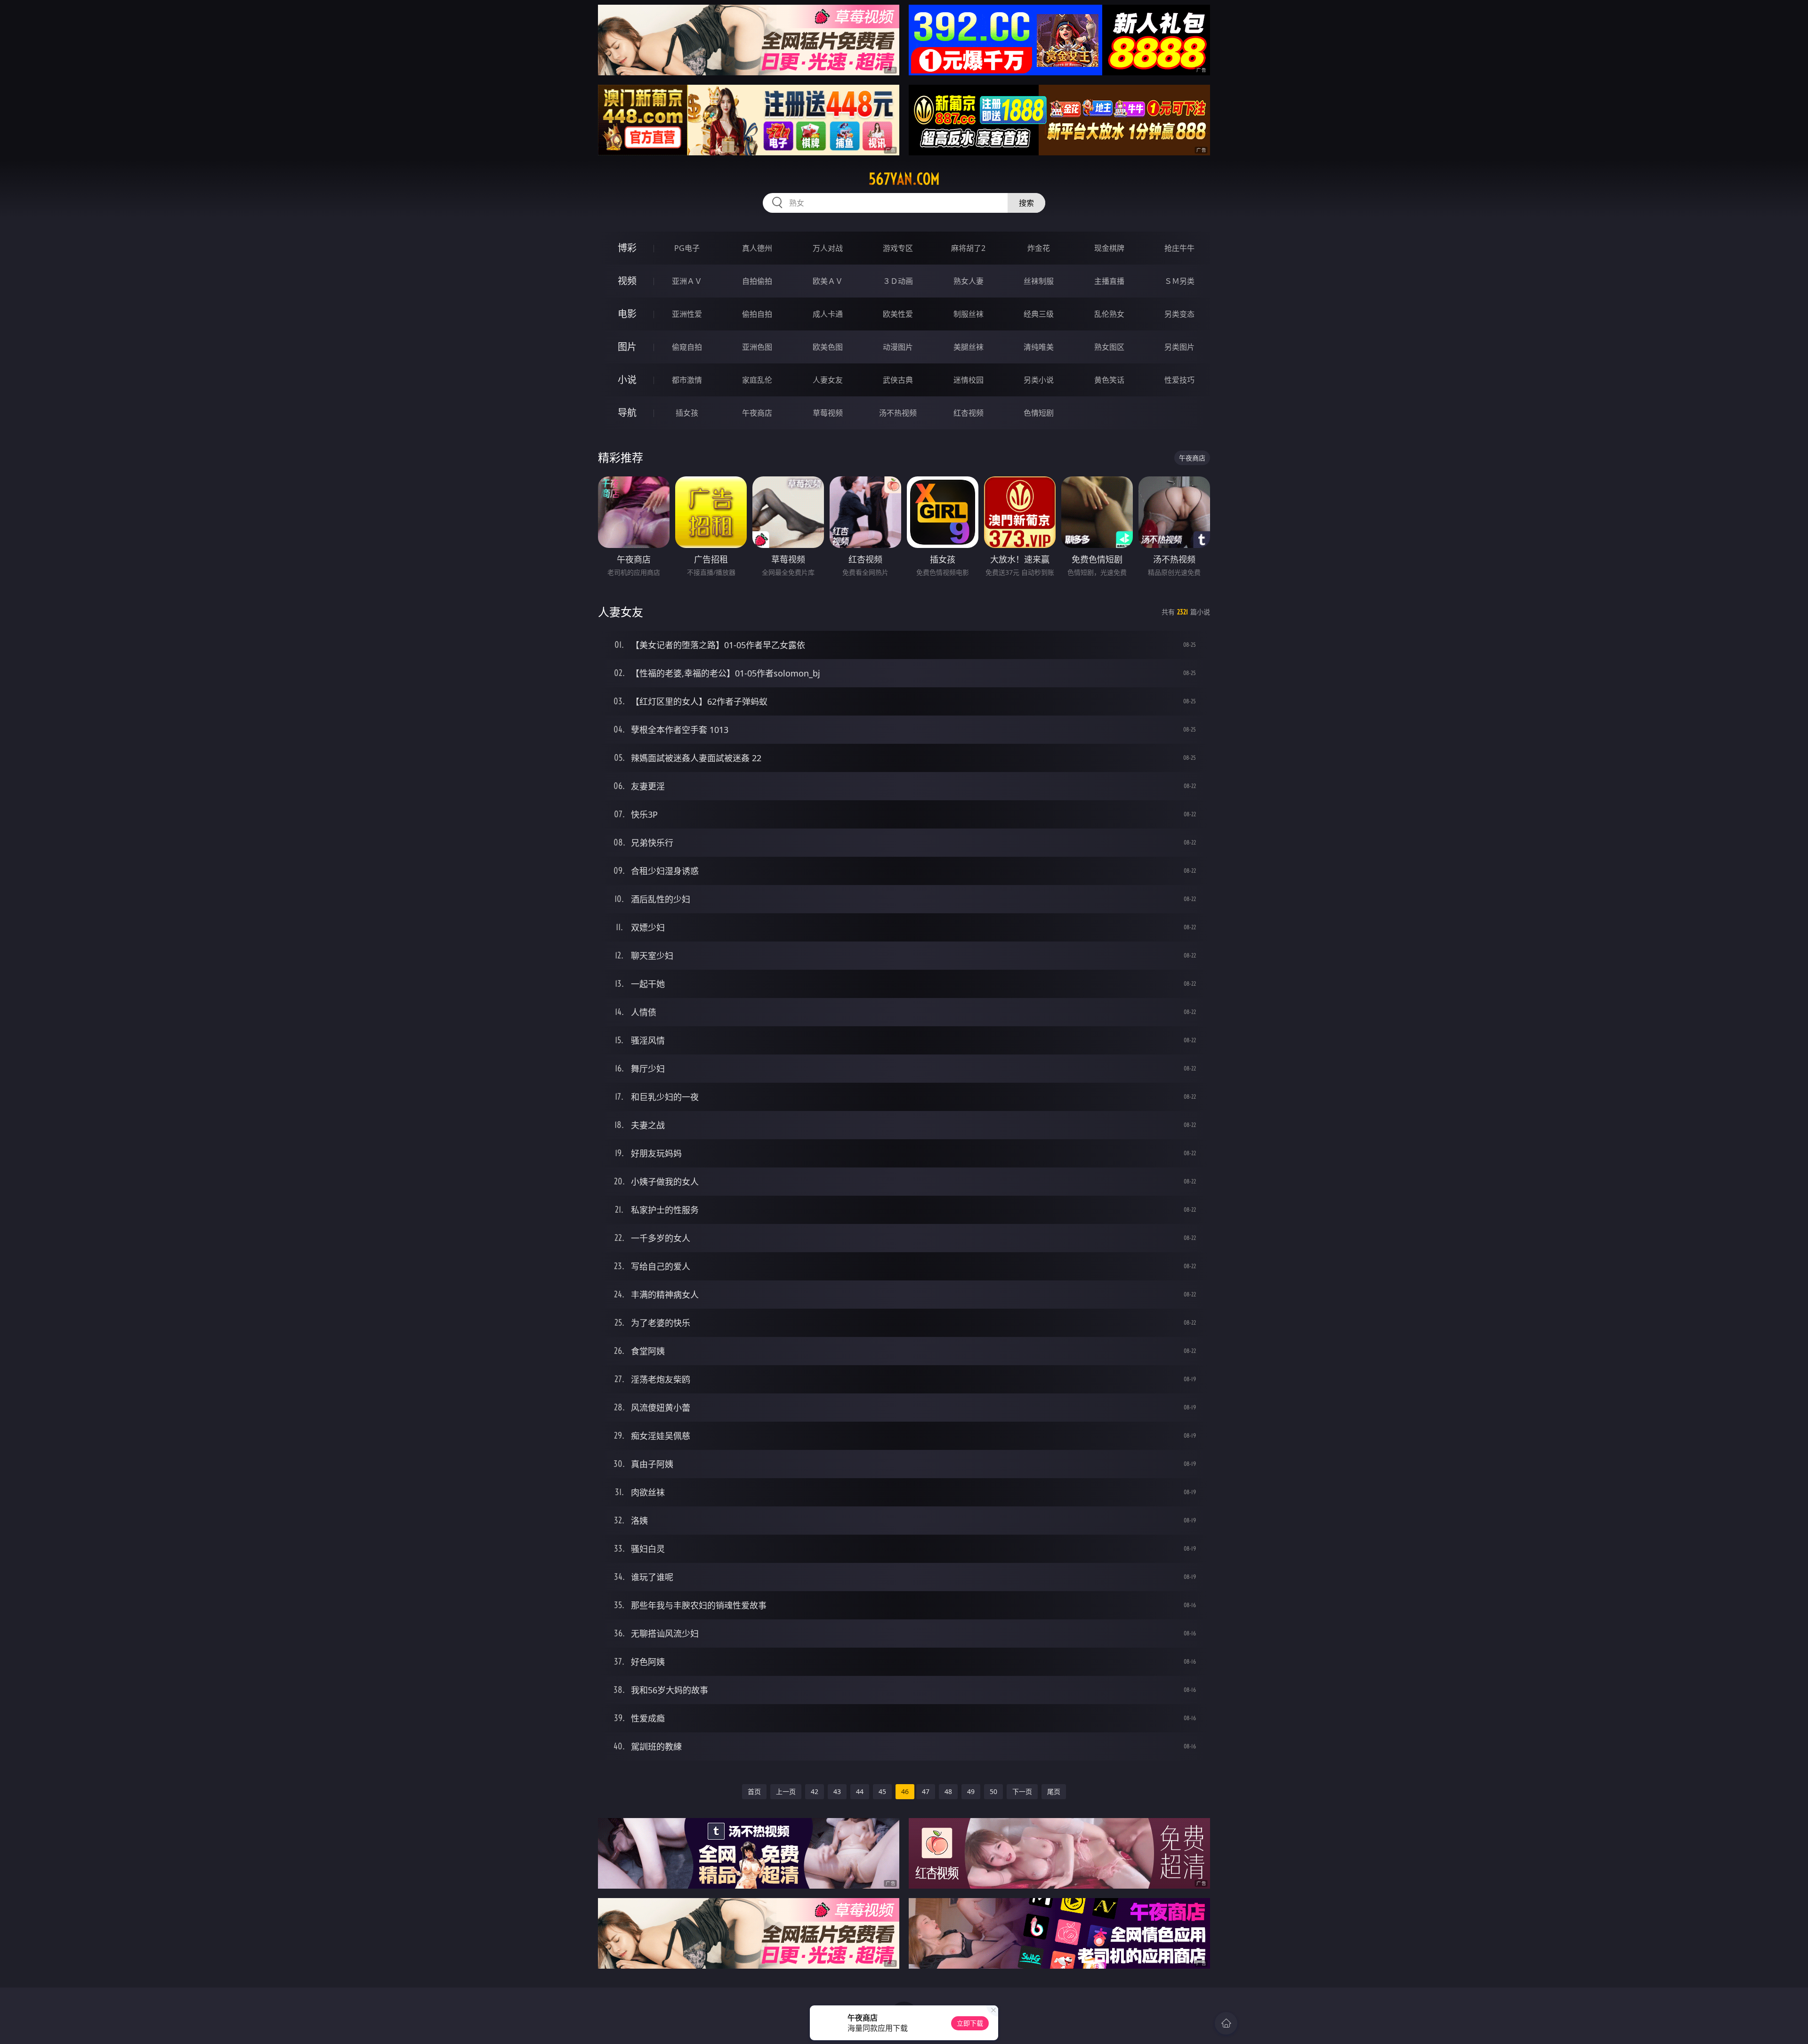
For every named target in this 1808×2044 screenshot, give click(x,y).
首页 (754, 1791)
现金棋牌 (1109, 248)
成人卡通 (828, 314)
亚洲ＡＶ (687, 281)
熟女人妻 (969, 281)
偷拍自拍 (757, 314)
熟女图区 (1109, 347)
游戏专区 (898, 248)
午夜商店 (757, 413)
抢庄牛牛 (1179, 248)
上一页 (786, 1791)
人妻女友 (828, 380)
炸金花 (1039, 248)
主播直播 (1109, 281)
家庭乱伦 (757, 380)
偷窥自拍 (687, 347)
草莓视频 (828, 413)
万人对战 (828, 248)
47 (926, 1791)
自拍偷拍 (757, 281)
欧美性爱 (898, 314)
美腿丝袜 (969, 347)
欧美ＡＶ (828, 281)
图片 (627, 347)
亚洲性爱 (687, 314)
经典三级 (1039, 314)
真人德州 (757, 248)
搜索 (1026, 203)
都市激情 (687, 380)
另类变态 (1179, 314)
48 (948, 1791)
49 (971, 1791)
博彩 (627, 248)
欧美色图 (828, 347)
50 (993, 1791)
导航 (627, 413)
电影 (627, 314)
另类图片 (1179, 347)
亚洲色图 (757, 347)
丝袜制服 (1039, 281)
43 (837, 1791)
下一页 (1022, 1791)
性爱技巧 (1179, 380)
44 (860, 1791)
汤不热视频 (898, 413)
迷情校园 (969, 380)
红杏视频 (969, 413)
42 (815, 1791)
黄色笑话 (1109, 380)
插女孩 (687, 413)
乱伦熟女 (1109, 314)
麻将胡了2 (968, 248)
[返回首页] (1226, 2023)
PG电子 (687, 248)
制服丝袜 (969, 314)
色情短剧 (1039, 413)
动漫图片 (898, 347)
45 (882, 1791)
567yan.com (904, 179)
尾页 (1054, 1791)
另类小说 (1039, 380)
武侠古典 (898, 380)
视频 (627, 281)
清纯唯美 (1039, 347)
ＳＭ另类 (1179, 281)
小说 (627, 380)
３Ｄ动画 (898, 281)
